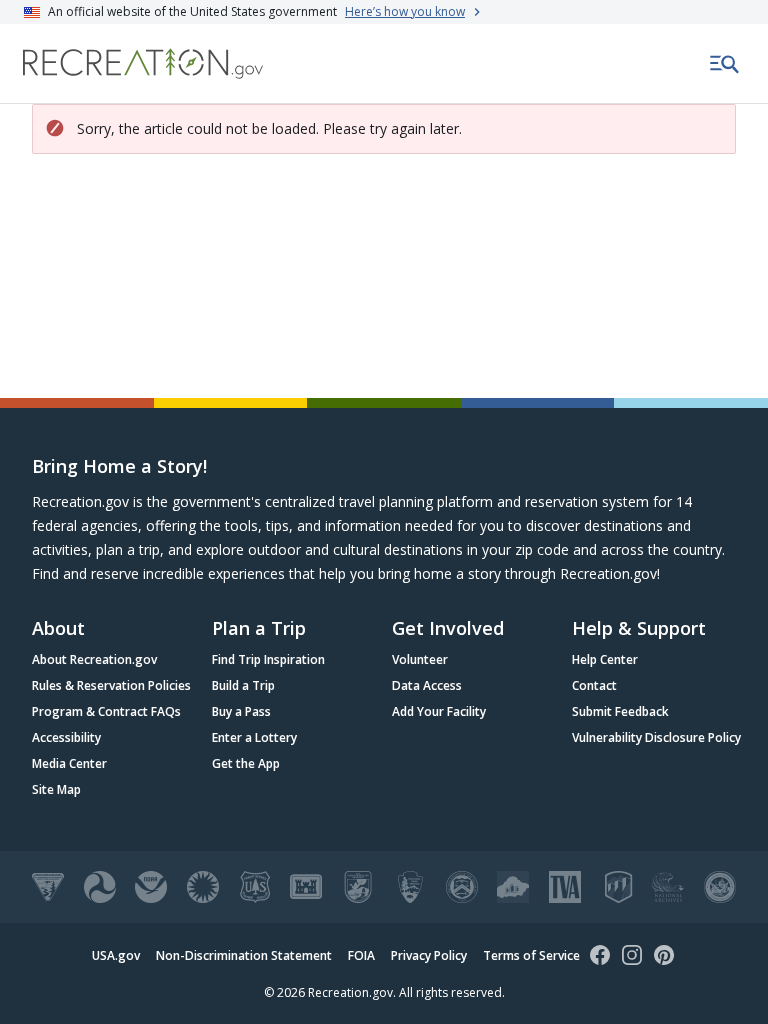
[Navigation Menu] (725, 64)
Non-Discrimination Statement (244, 955)
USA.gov (116, 955)
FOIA (361, 955)
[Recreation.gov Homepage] (143, 63)
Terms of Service (531, 955)
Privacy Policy (429, 955)
